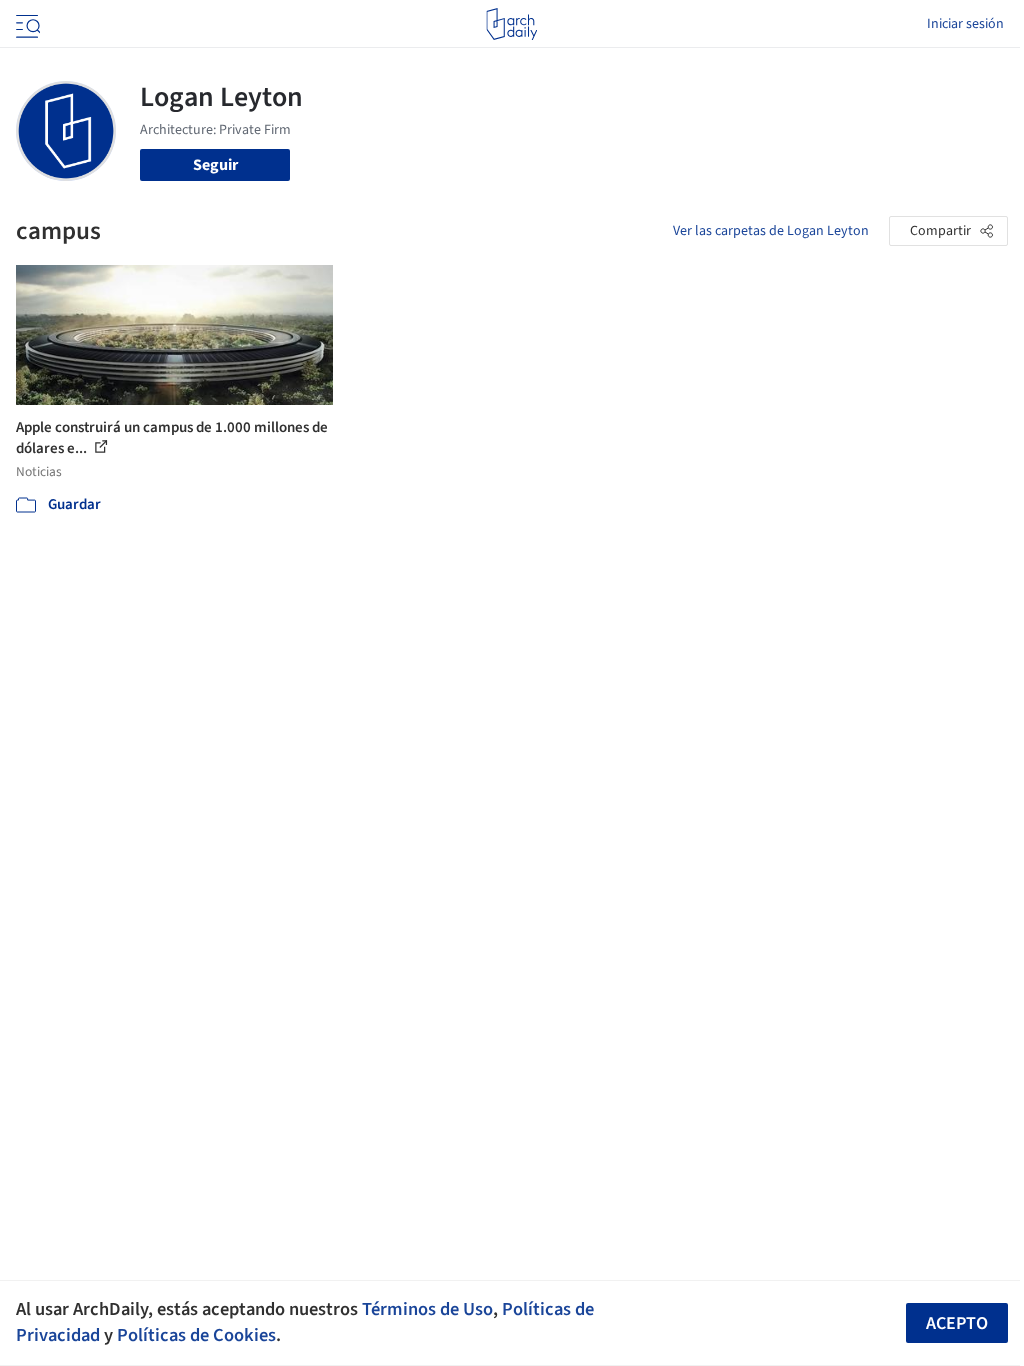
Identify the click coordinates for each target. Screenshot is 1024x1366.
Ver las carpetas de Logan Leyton (771, 231)
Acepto (957, 1323)
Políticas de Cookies (196, 1335)
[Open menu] (26, 24)
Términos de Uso (427, 1309)
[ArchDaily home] (511, 24)
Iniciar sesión (965, 24)
